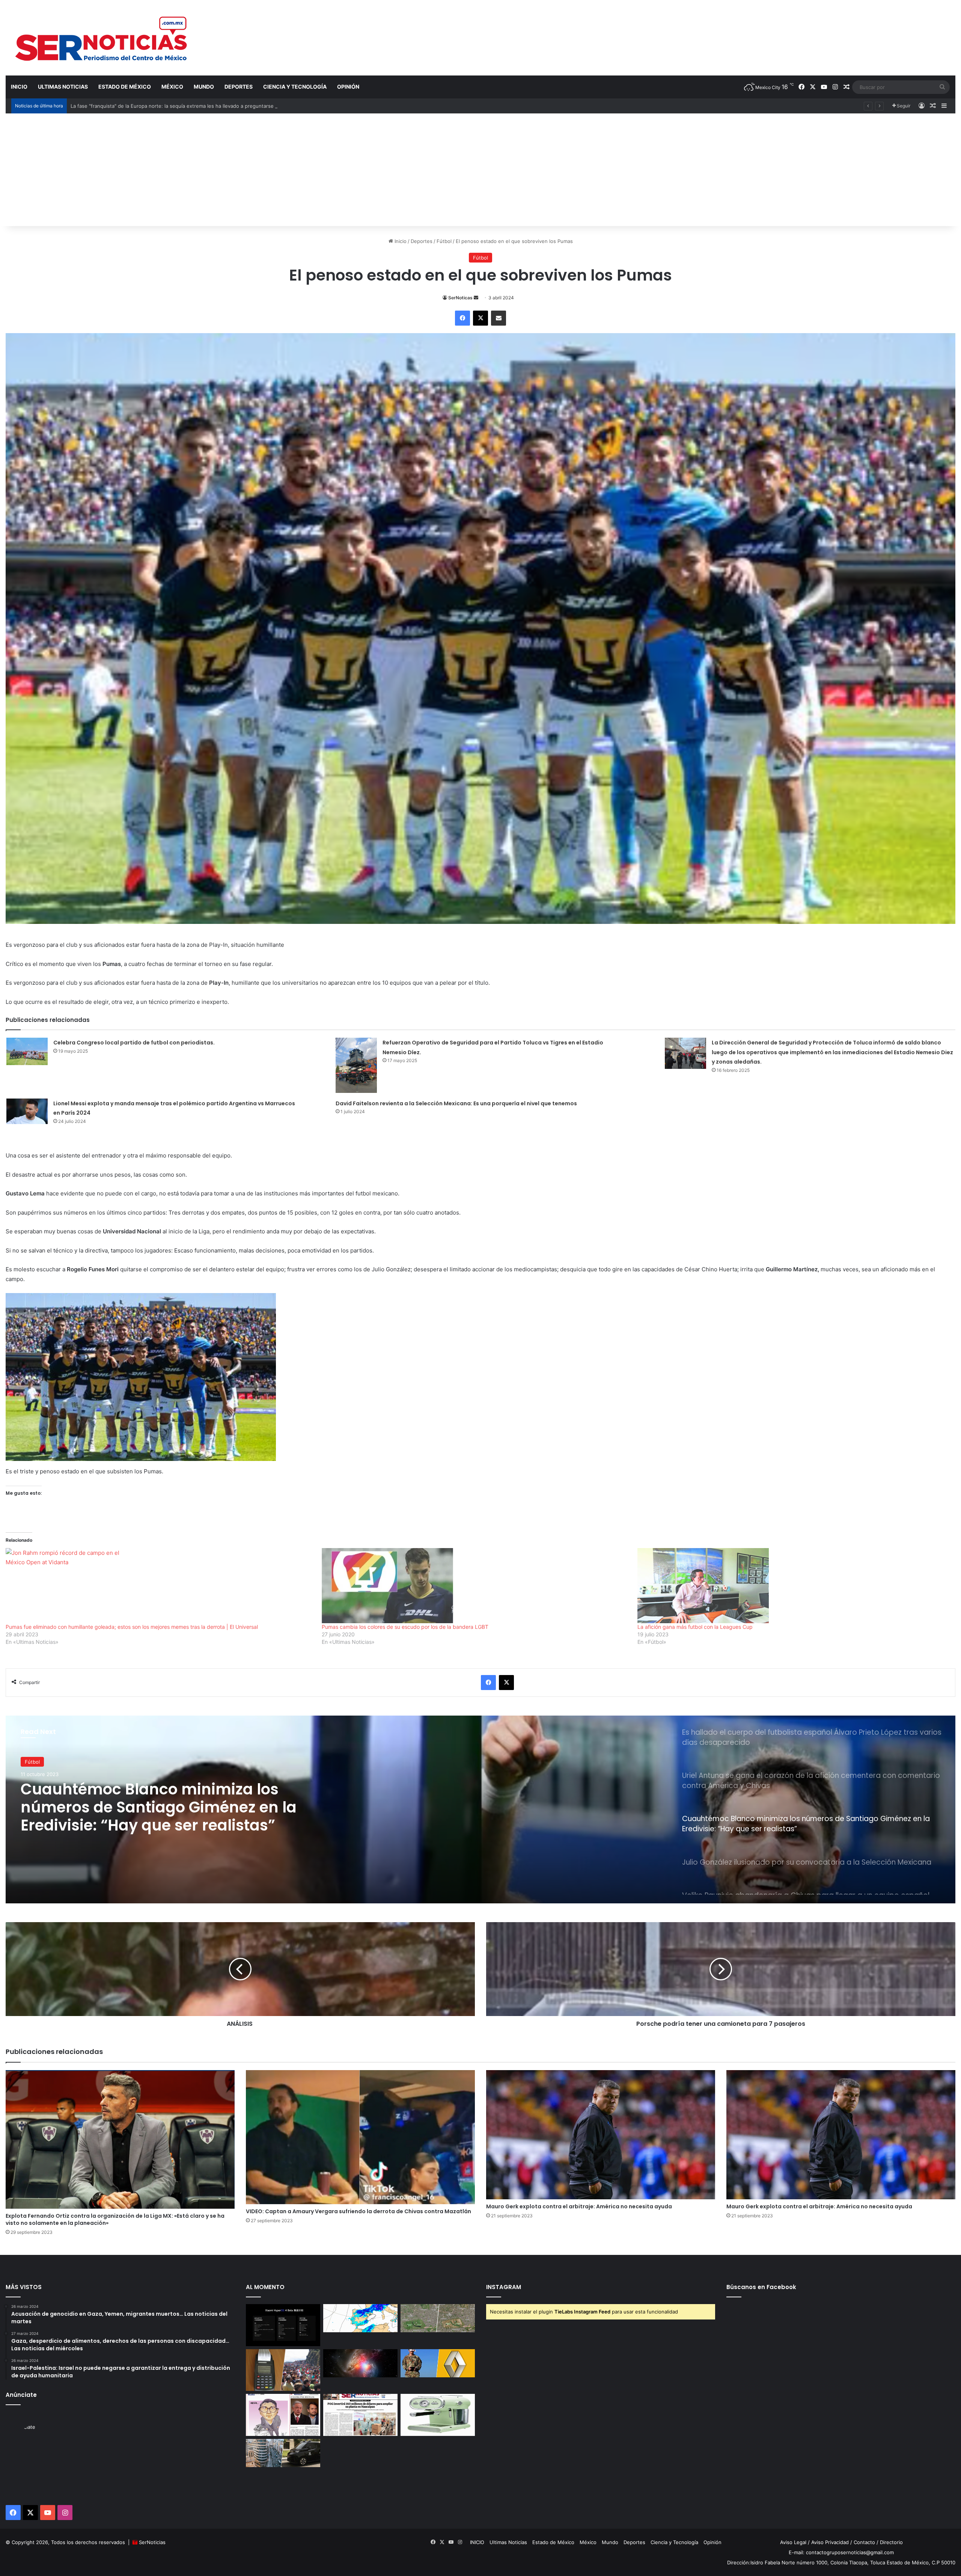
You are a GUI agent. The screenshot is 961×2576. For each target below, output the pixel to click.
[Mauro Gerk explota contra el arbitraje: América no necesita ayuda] (601, 2135)
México (172, 87)
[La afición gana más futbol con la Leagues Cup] (792, 1586)
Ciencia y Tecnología (295, 87)
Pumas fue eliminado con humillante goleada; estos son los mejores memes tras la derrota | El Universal (132, 1627)
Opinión (348, 87)
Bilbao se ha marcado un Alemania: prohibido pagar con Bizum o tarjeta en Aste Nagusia (174, 106)
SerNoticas (460, 298)
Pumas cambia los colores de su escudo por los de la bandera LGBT (405, 1627)
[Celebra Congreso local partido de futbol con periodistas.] (27, 1051)
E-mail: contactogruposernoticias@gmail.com (841, 2552)
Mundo (204, 87)
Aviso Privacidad (830, 2542)
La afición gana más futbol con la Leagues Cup (695, 1627)
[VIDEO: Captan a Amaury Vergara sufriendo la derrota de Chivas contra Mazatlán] (360, 2137)
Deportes (239, 87)
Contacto (864, 2542)
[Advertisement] (480, 170)
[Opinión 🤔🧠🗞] (283, 2415)
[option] (480, 1809)
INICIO (19, 87)
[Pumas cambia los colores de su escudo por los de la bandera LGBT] (476, 1586)
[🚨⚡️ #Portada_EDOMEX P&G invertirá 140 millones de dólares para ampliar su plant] (360, 2415)
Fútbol (444, 241)
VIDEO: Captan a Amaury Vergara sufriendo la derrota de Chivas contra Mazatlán (358, 2211)
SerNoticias (152, 2542)
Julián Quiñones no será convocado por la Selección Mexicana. (172, 1798)
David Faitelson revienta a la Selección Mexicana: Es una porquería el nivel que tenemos (456, 1103)
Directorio (891, 2542)
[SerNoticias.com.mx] (102, 38)
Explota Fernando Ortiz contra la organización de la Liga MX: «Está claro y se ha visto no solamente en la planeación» (115, 2219)
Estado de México (125, 87)
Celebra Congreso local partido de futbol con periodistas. (134, 1043)
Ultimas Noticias (63, 87)
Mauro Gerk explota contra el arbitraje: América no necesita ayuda (579, 2206)
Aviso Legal (793, 2542)
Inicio (400, 241)
